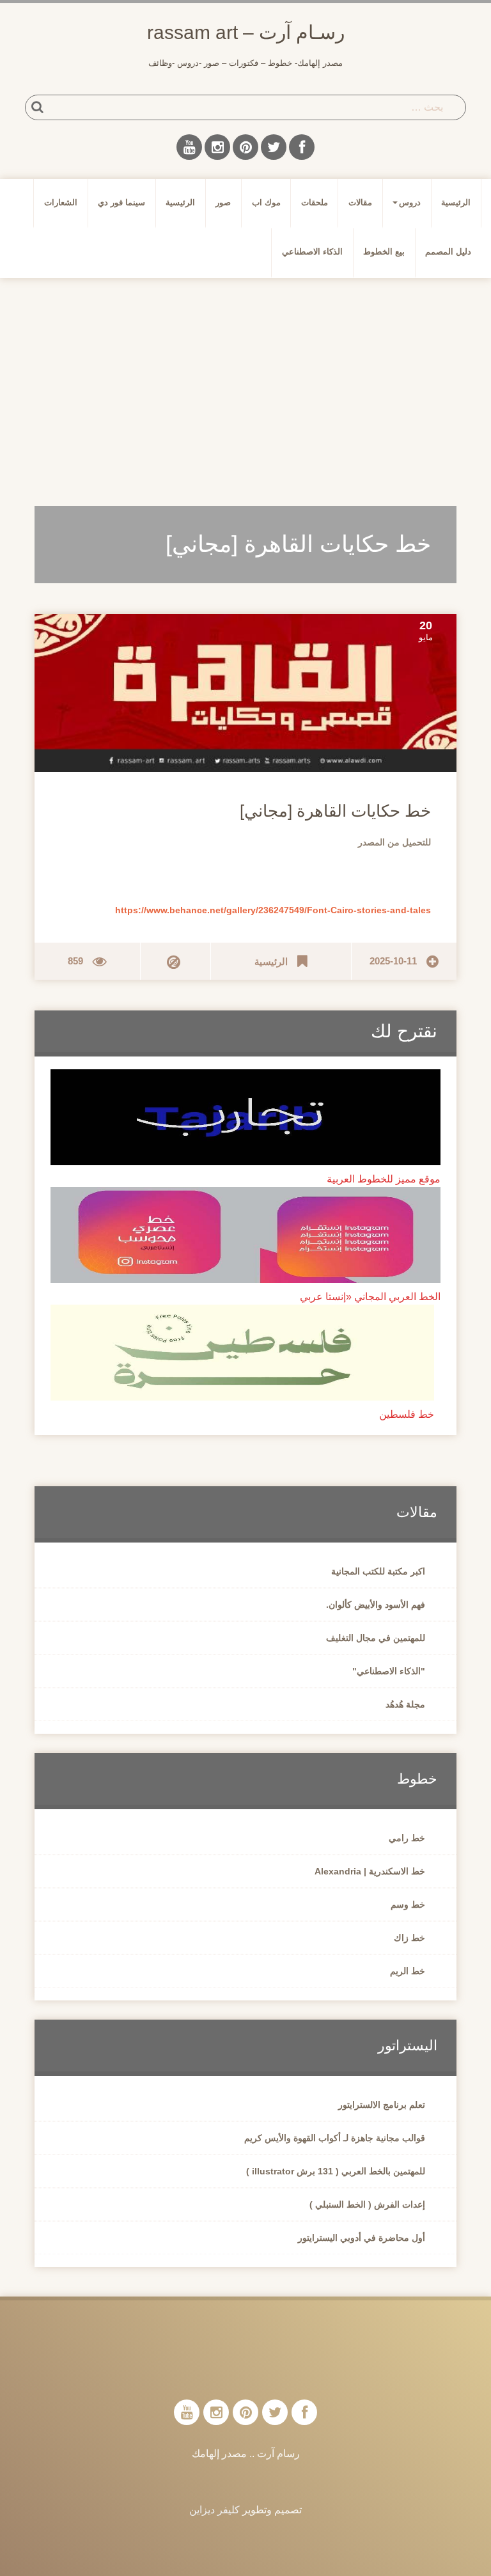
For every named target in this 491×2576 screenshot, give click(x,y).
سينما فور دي (121, 202)
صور (223, 202)
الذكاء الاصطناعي (312, 252)
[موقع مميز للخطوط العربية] (245, 1116)
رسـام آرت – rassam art (246, 32)
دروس (410, 202)
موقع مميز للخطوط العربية (384, 1179)
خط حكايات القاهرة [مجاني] (335, 811)
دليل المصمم (448, 252)
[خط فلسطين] (242, 1352)
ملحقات (315, 202)
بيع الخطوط (384, 252)
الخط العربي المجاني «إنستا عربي (370, 1297)
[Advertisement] (245, 387)
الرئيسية (456, 202)
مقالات (360, 202)
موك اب (266, 202)
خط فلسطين (407, 1414)
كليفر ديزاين (214, 2510)
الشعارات (61, 202)
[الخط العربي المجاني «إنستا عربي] (245, 1234)
